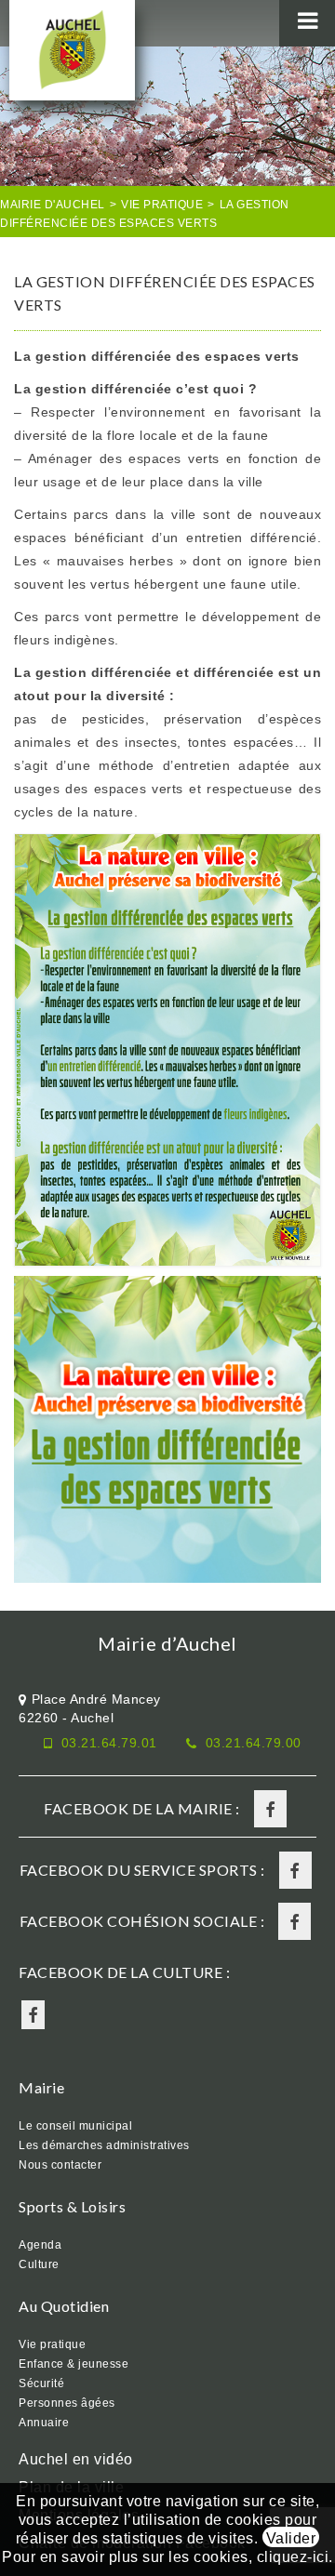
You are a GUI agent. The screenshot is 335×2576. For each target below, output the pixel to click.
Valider (291, 2538)
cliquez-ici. (295, 2557)
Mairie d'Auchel (53, 205)
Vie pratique (162, 205)
